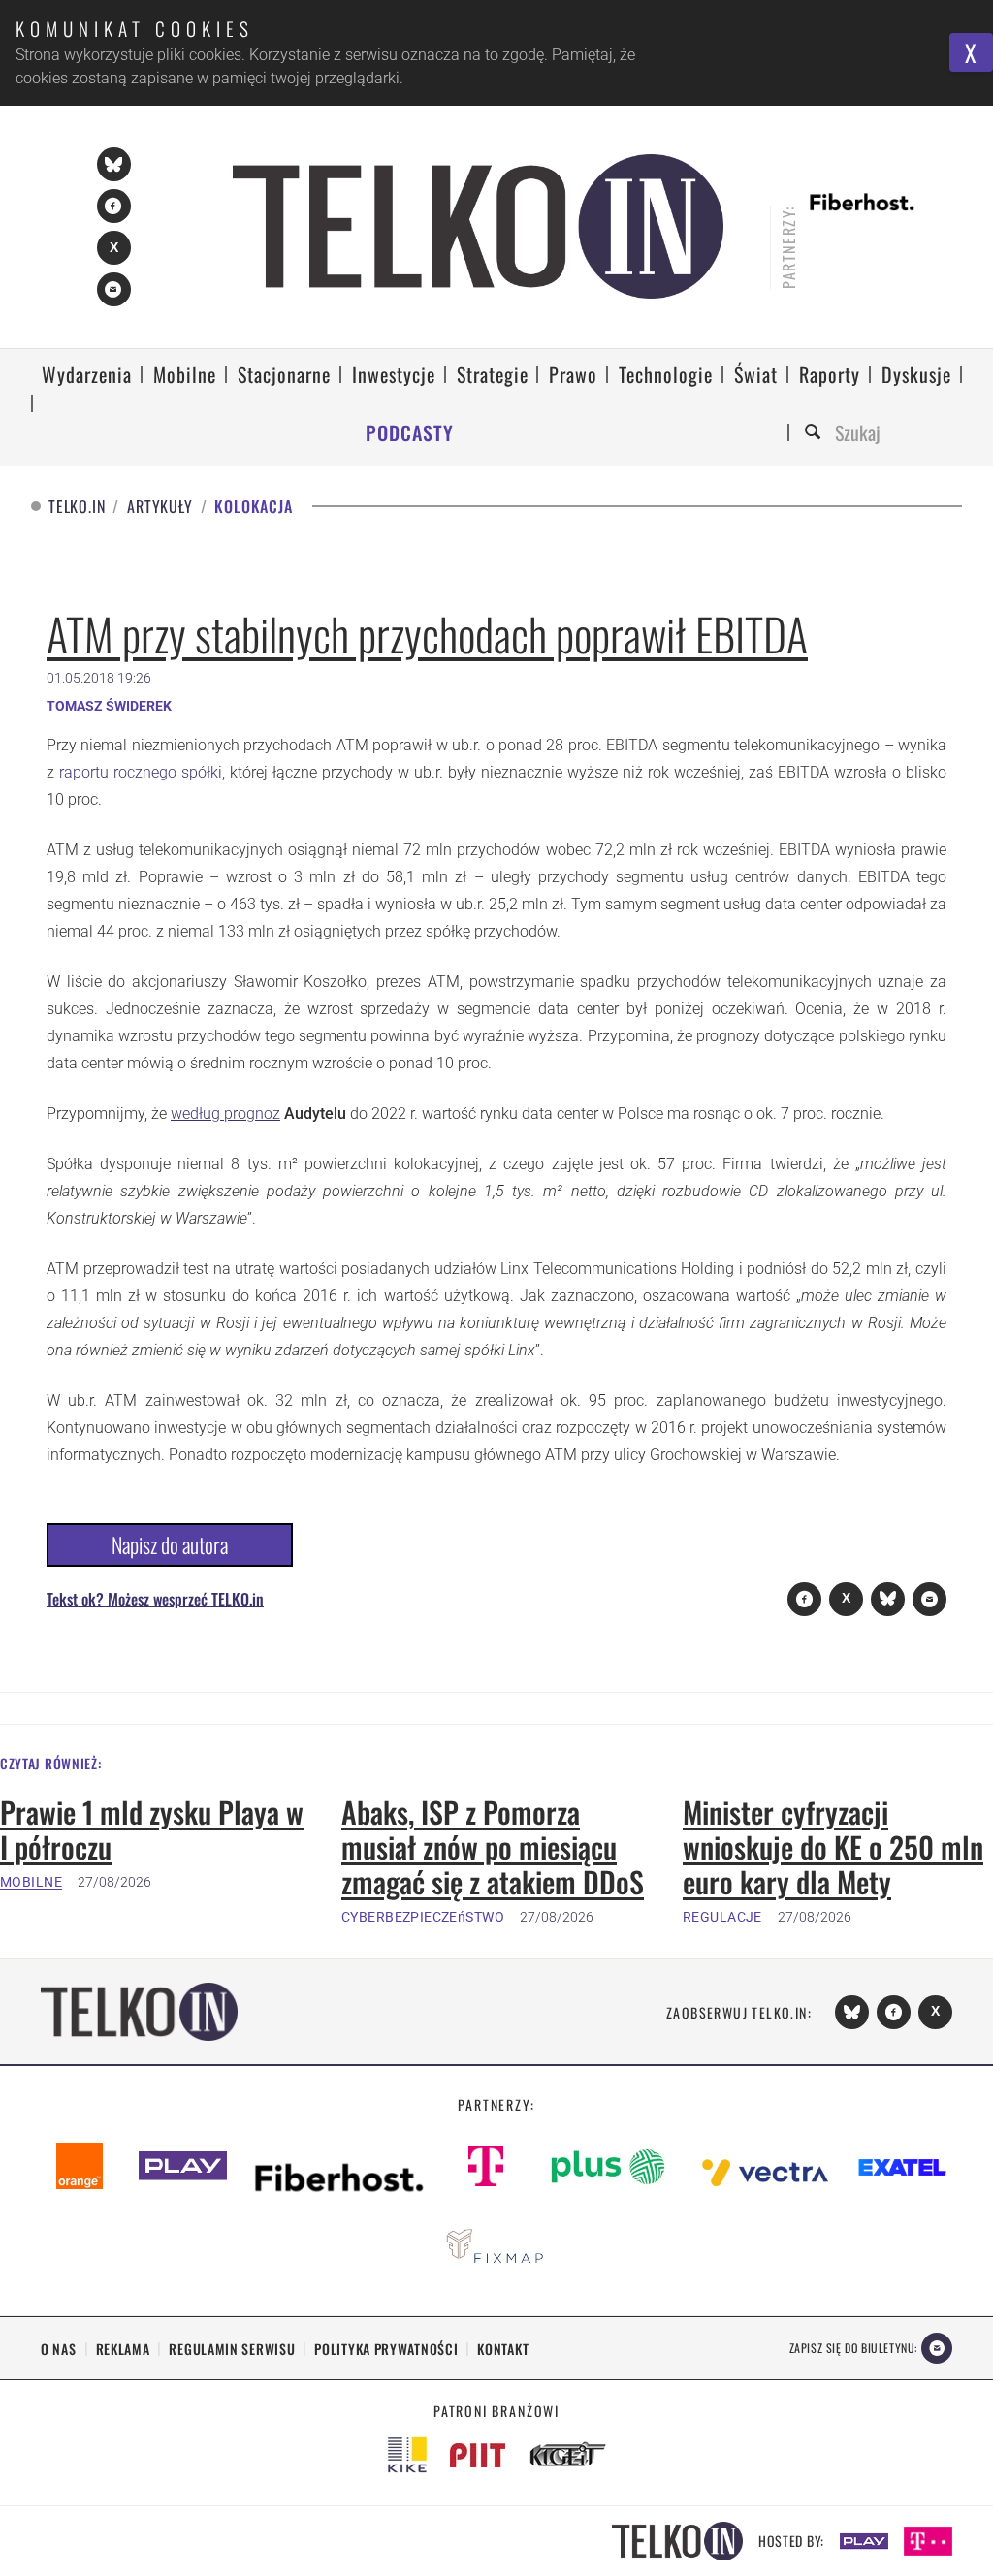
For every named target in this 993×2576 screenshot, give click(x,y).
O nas (59, 2349)
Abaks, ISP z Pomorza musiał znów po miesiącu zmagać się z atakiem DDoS (493, 1847)
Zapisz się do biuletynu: (853, 2348)
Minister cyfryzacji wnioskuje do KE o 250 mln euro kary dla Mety (833, 1847)
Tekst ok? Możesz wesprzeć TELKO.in (155, 1599)
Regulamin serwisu (232, 2349)
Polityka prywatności (386, 2349)
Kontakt (503, 2349)
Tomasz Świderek (109, 706)
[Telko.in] (478, 226)
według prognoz (225, 1113)
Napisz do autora (170, 1544)
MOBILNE (31, 1882)
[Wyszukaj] (816, 433)
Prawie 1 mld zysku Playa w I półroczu (152, 1829)
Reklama (123, 2349)
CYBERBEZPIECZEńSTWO (423, 1917)
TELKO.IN (77, 507)
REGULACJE (722, 1917)
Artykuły (160, 507)
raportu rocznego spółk (139, 772)
